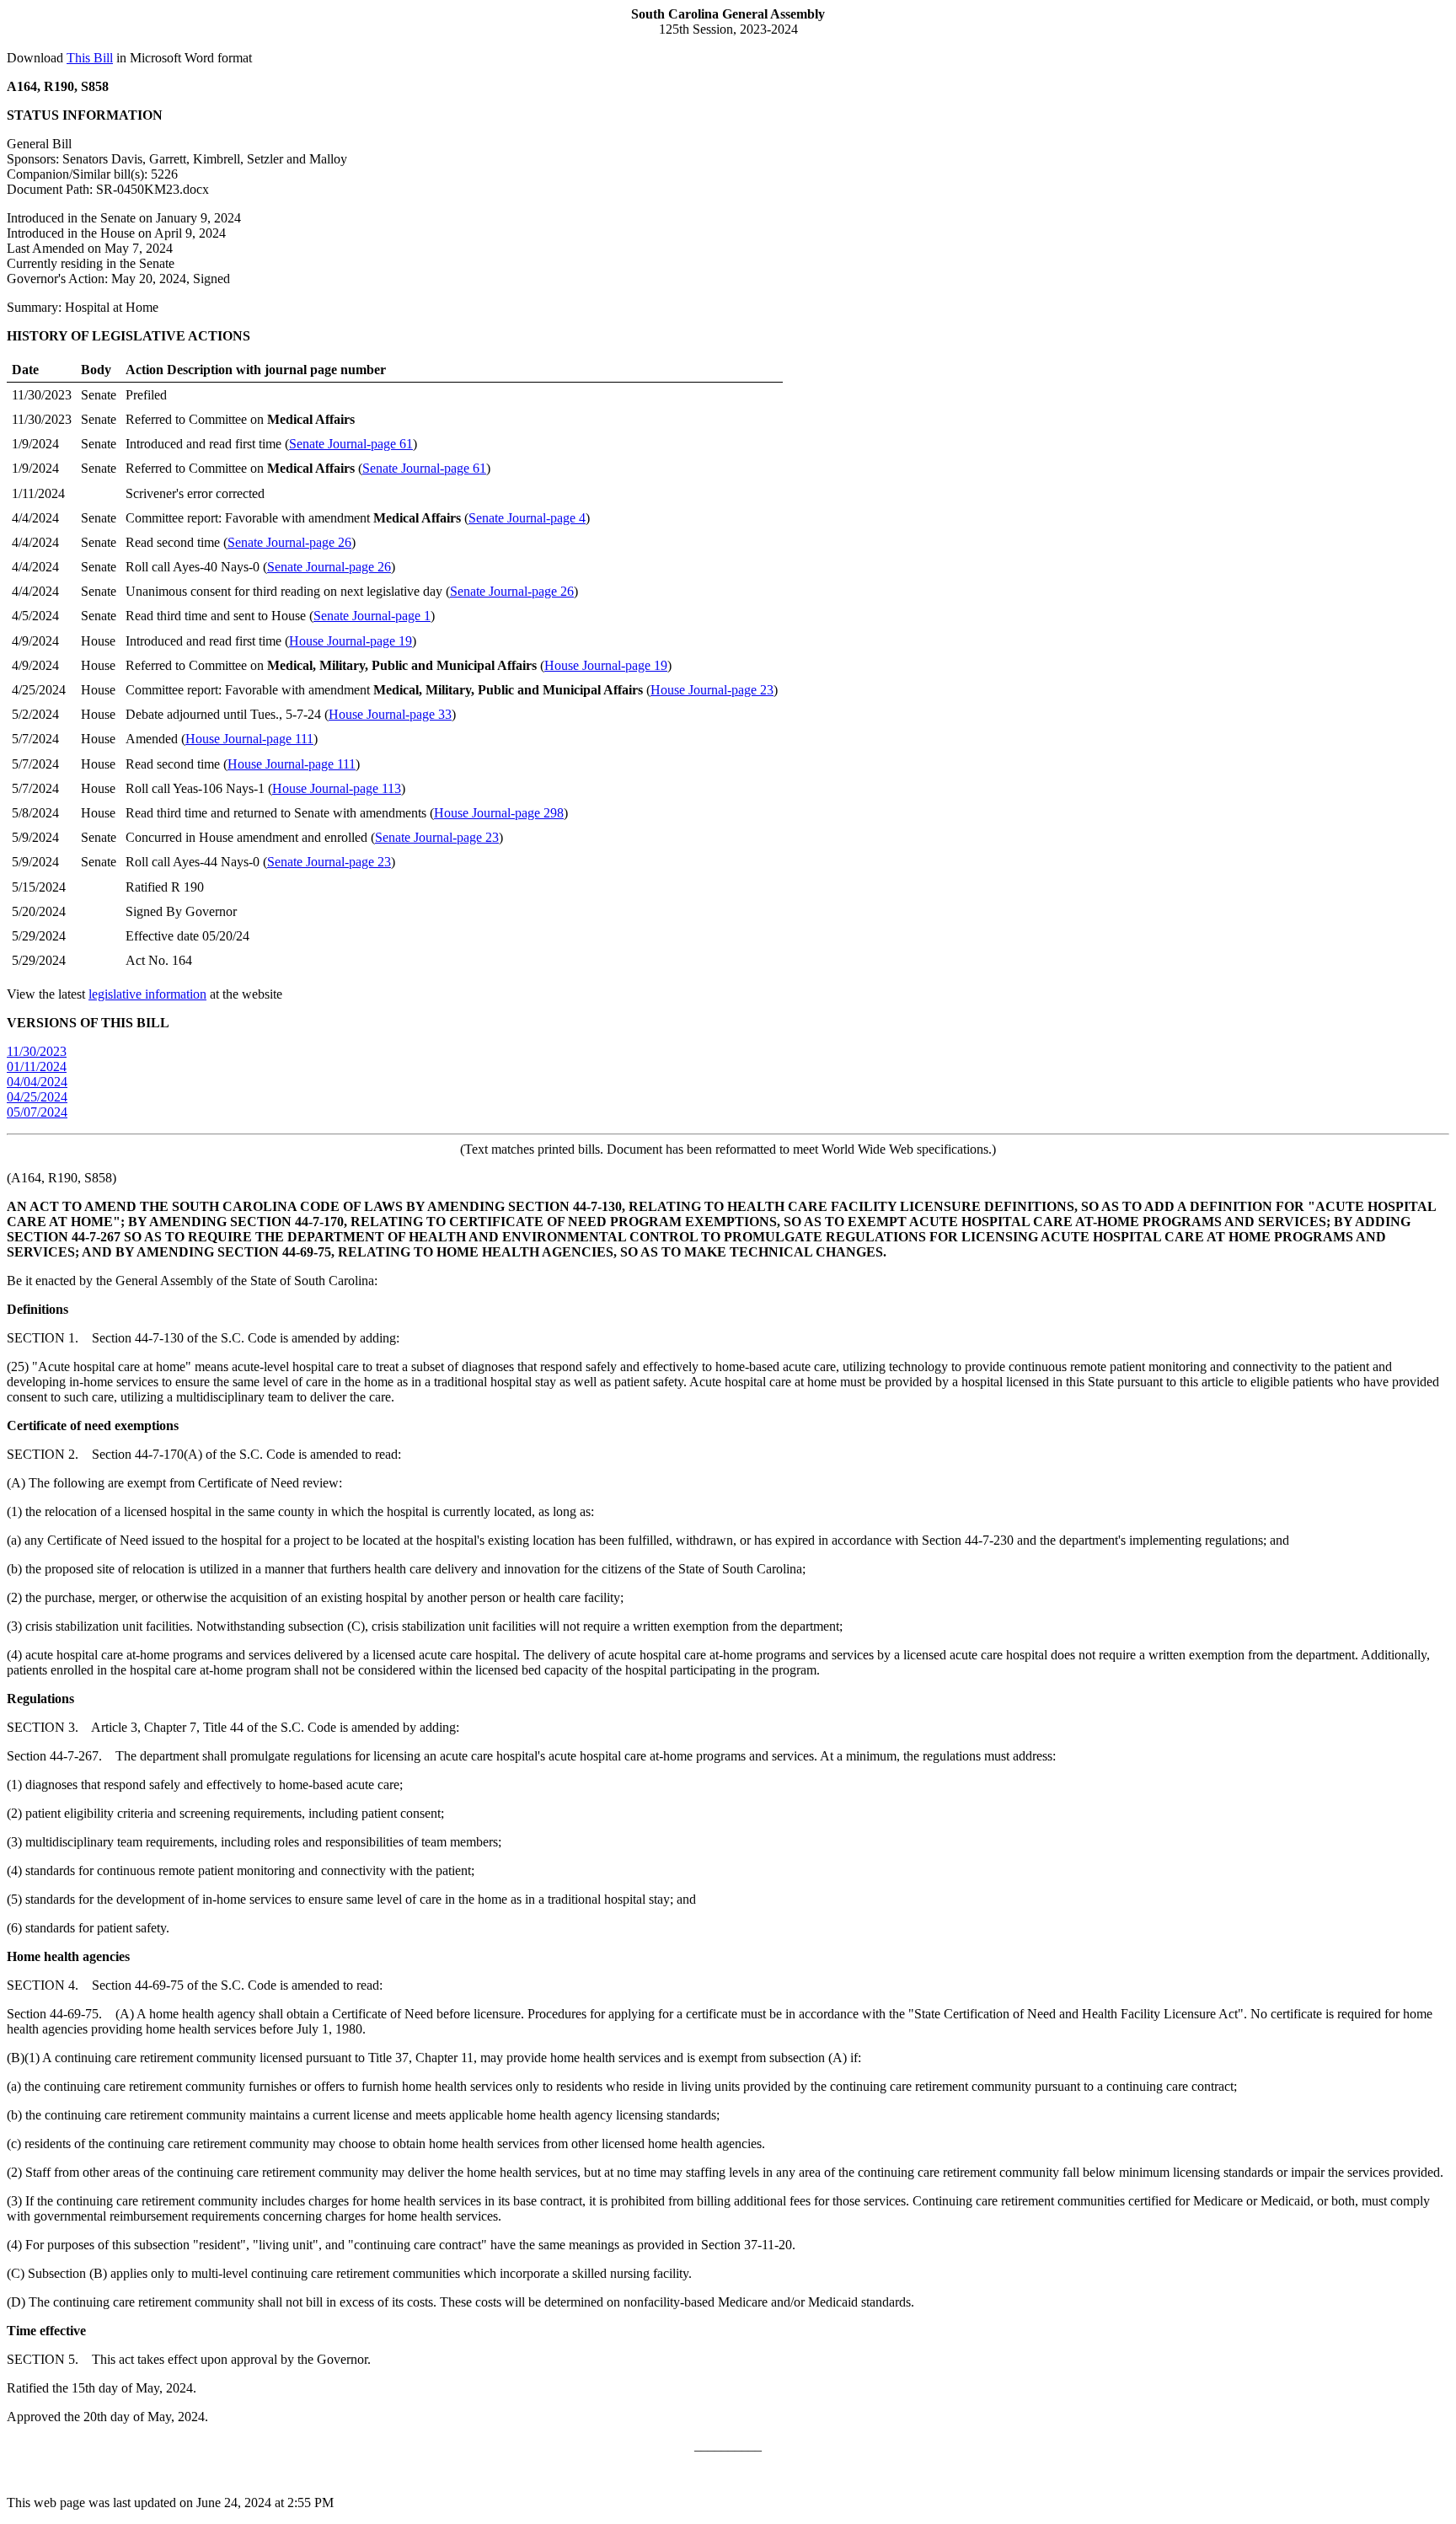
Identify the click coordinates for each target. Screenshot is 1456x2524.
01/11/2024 (37, 1066)
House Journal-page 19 (351, 641)
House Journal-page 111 (249, 739)
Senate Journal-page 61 (351, 444)
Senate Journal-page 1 (372, 616)
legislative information (147, 994)
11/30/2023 (37, 1051)
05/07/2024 (37, 1112)
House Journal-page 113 (337, 788)
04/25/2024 (37, 1097)
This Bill (90, 58)
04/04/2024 (37, 1082)
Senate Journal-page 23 (437, 837)
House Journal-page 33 (390, 714)
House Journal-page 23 (712, 690)
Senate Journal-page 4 (527, 518)
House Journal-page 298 (499, 813)
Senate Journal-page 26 (289, 542)
